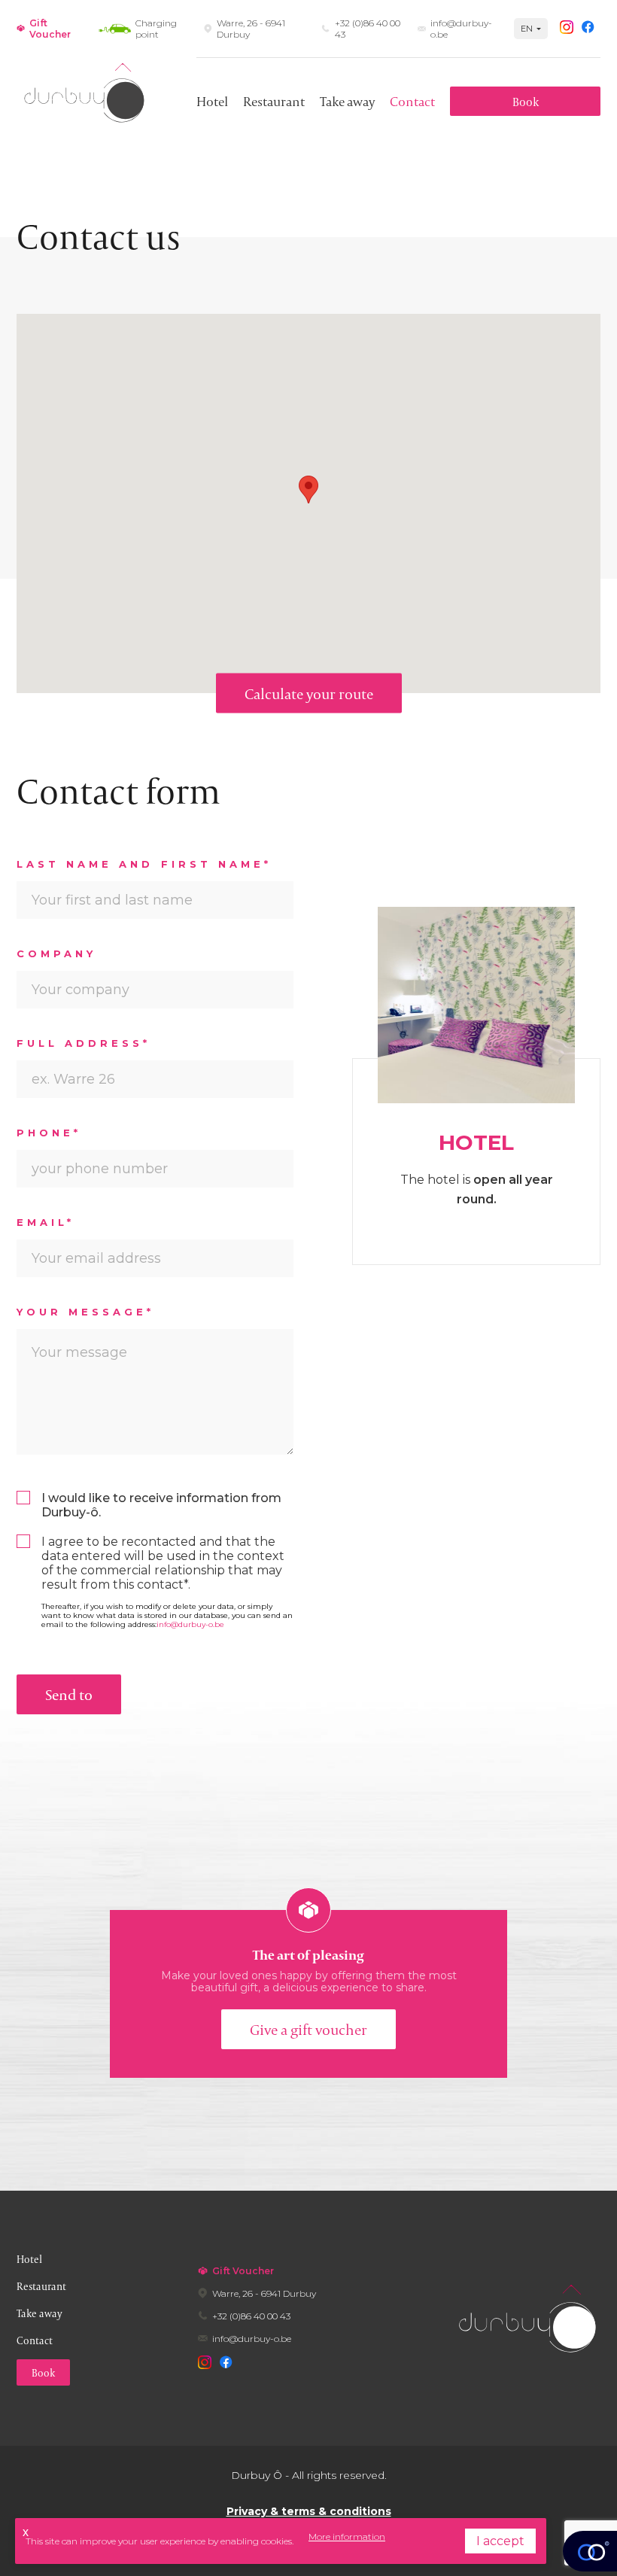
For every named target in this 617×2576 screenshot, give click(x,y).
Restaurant (274, 101)
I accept (500, 2541)
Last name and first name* (144, 864)
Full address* (84, 1043)
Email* (46, 1222)
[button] (308, 490)
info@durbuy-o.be (190, 1624)
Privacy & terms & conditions (309, 2511)
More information (347, 2536)
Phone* (49, 1133)
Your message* (86, 1312)
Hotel (212, 101)
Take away (347, 101)
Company (56, 953)
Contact (412, 101)
